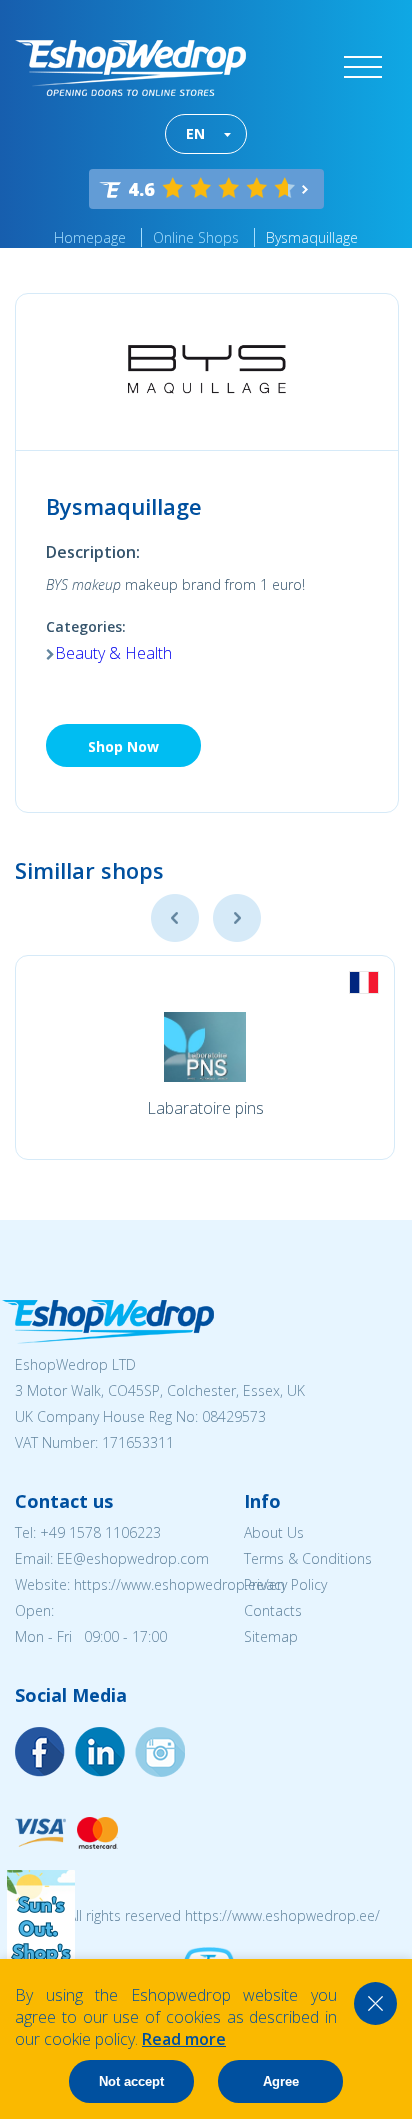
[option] (205, 1057)
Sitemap (271, 1636)
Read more (184, 2039)
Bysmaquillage (312, 237)
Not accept (131, 2081)
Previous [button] (175, 918)
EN (195, 133)
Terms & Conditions (308, 1558)
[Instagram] (100, 1752)
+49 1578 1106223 (100, 1532)
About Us (274, 1532)
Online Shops (196, 237)
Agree (281, 2081)
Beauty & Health (113, 653)
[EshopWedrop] (130, 68)
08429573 (234, 1416)
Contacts (273, 1610)
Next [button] (237, 918)
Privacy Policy (285, 1584)
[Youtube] (160, 1752)
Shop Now (123, 746)
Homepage (90, 237)
